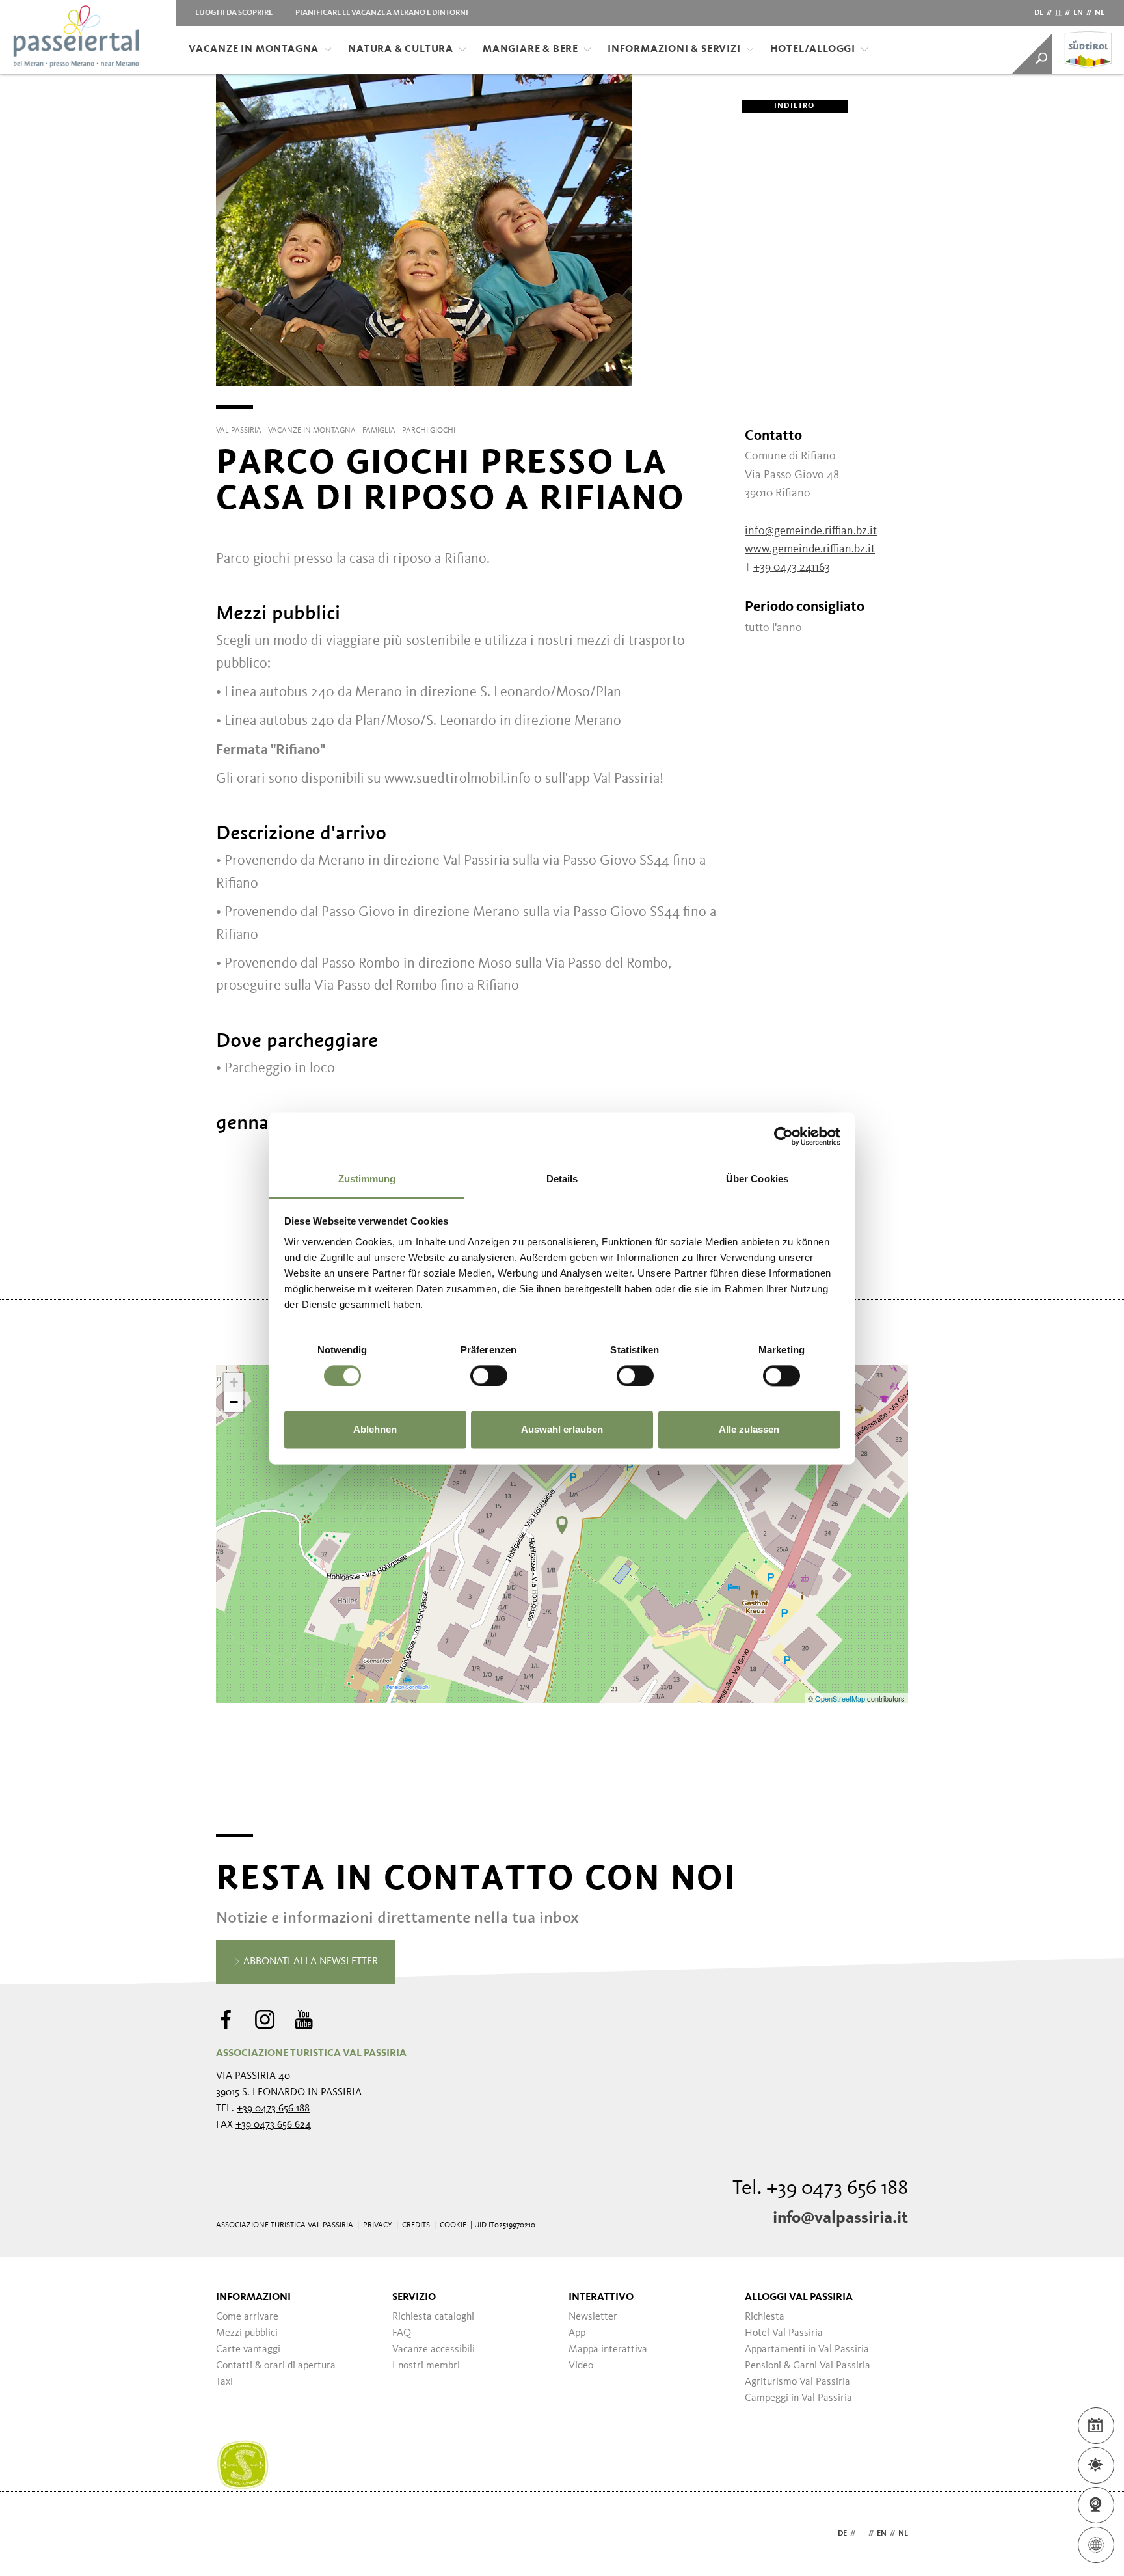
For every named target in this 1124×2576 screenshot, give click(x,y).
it (1058, 13)
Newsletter (593, 2317)
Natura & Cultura (401, 49)
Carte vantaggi (248, 2350)
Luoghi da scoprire (234, 13)
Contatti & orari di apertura (276, 2366)
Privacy (378, 2225)
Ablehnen (375, 1430)
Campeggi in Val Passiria (798, 2398)
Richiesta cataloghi (433, 2317)
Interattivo (601, 2298)
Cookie (453, 2225)
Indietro (795, 106)
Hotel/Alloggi (813, 49)
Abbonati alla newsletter (309, 1962)
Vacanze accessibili (434, 2350)
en (1078, 13)
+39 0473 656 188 (273, 2109)
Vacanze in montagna (254, 49)
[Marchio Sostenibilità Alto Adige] (243, 2465)
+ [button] (234, 1382)
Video (581, 2366)
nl (1100, 13)
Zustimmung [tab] (367, 1179)
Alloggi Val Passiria (799, 2298)
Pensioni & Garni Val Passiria (808, 2366)
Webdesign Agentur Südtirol (232, 2534)
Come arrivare (247, 2317)
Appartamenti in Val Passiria (807, 2350)
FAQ (402, 2333)
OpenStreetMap (841, 1698)
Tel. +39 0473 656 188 (820, 2189)
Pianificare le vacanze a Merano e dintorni (382, 13)
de (1039, 13)
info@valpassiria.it (840, 2218)
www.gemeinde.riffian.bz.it (810, 549)
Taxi (224, 2382)
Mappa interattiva (608, 2350)
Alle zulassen (749, 1430)
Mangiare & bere (530, 49)
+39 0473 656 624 (273, 2125)
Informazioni (253, 2298)
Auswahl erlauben (562, 1430)
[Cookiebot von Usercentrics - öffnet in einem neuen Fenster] (783, 1136)
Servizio (414, 2298)
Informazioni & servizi (674, 49)
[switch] (489, 1376)
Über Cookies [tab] (757, 1179)
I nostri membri (426, 2366)
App (577, 2333)
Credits (416, 2225)
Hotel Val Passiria (784, 2333)
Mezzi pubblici (247, 2333)
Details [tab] (562, 1179)
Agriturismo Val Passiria (797, 2382)
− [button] (234, 1402)
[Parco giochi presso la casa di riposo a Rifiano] (562, 1525)
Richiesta (765, 2317)
